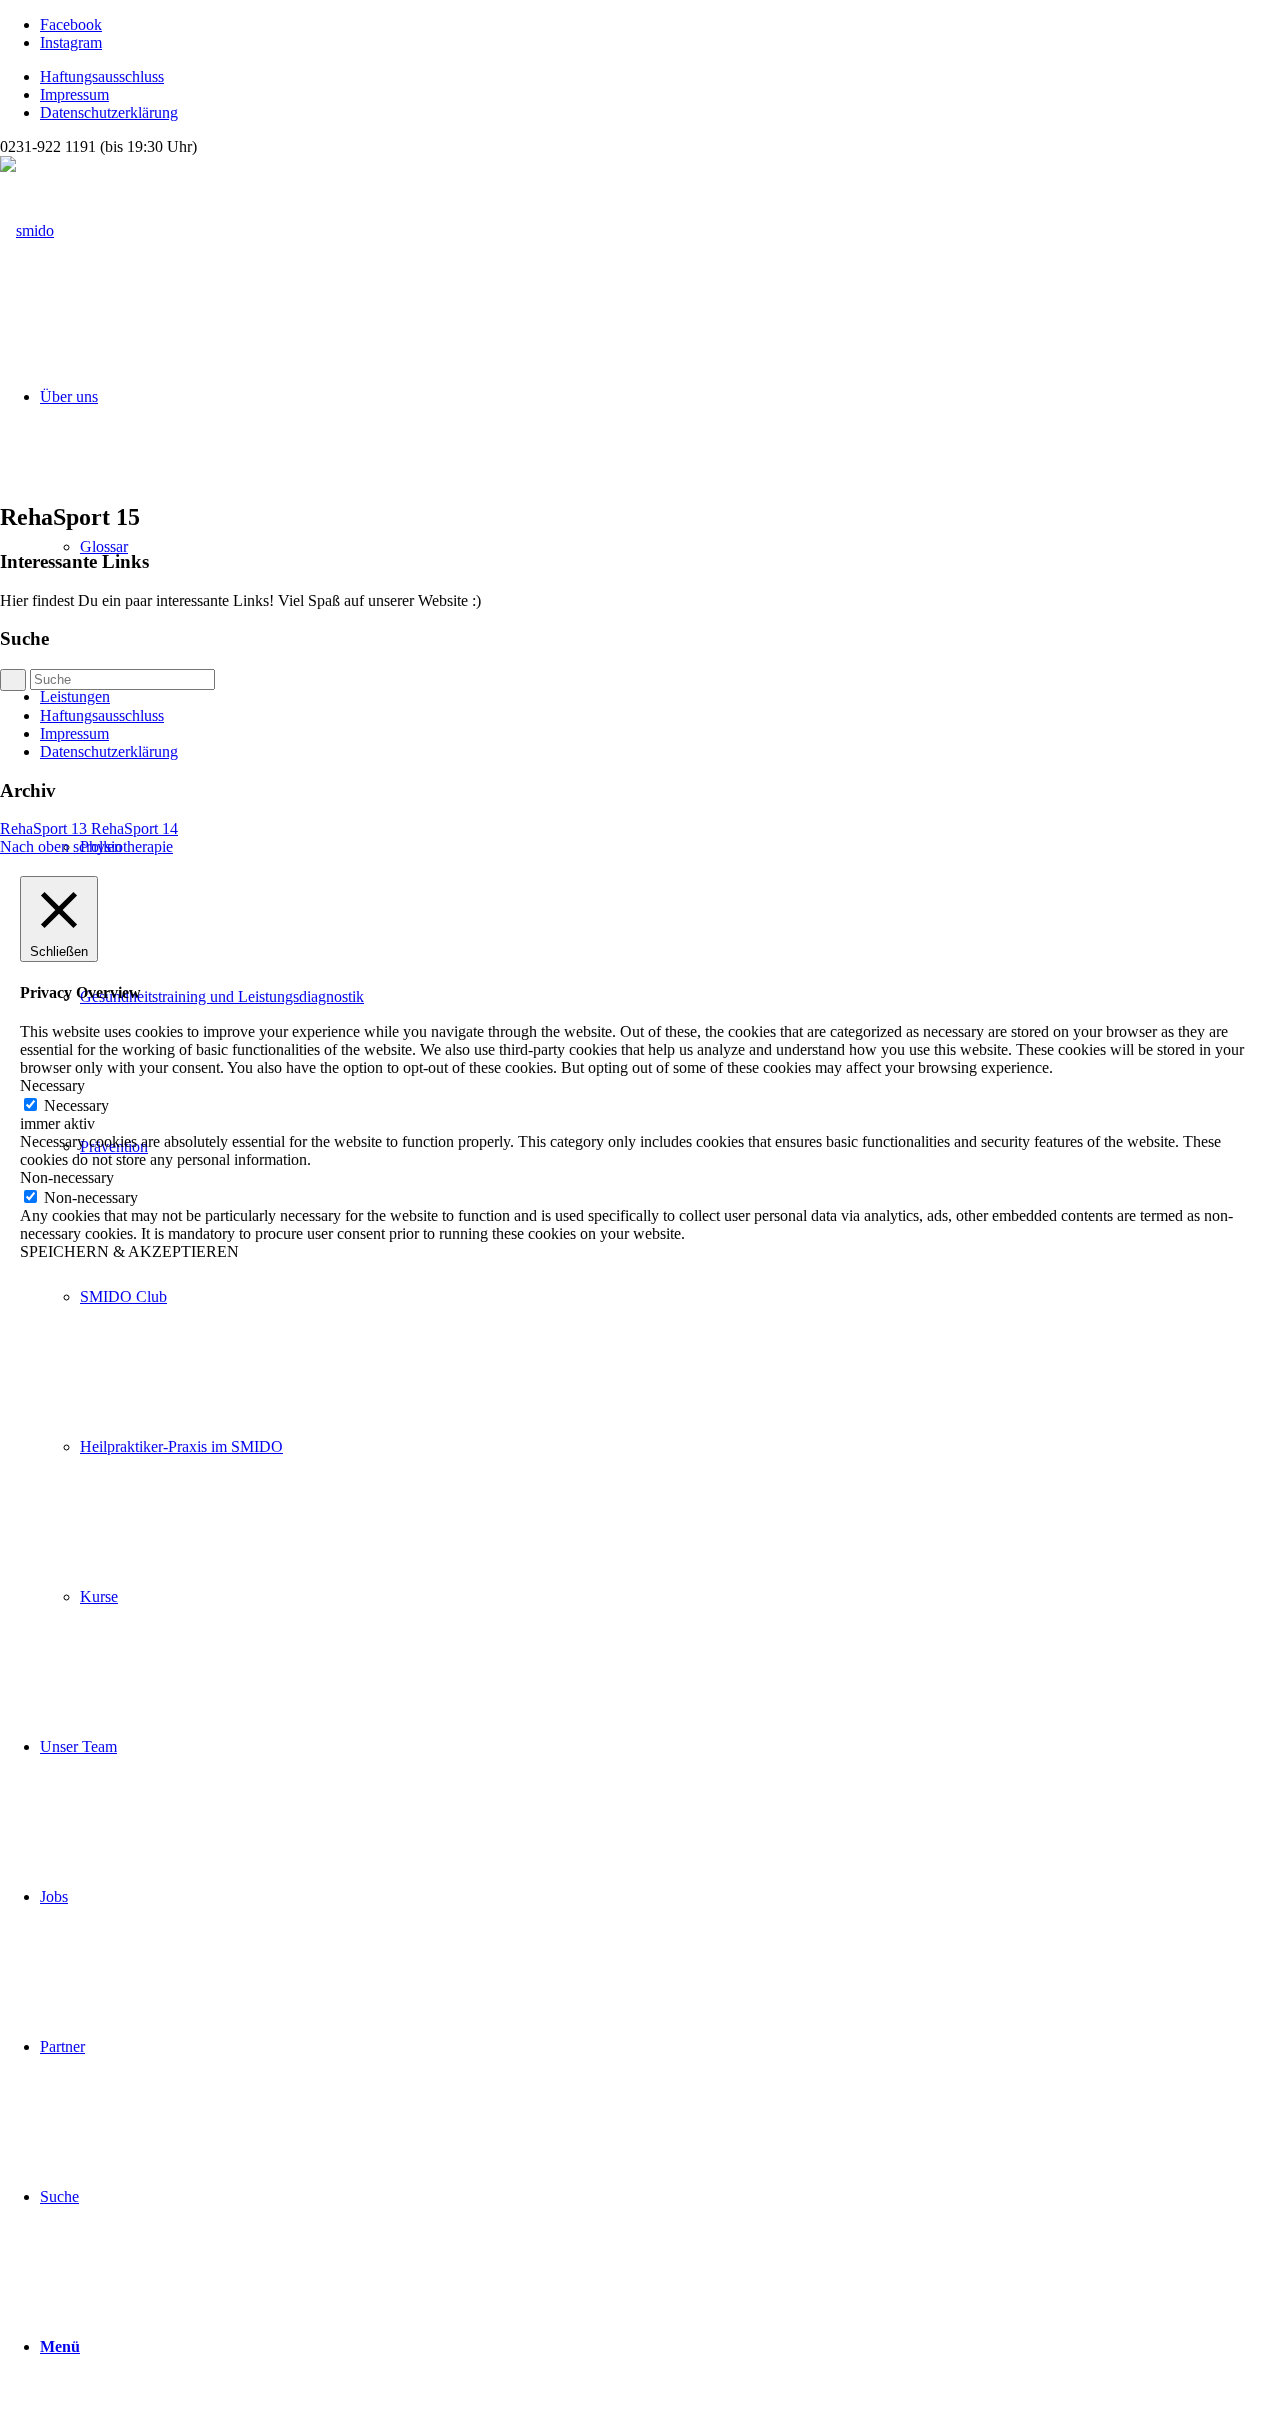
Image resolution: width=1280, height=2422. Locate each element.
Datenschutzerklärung (109, 112)
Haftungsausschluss (102, 76)
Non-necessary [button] (67, 1177)
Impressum (74, 94)
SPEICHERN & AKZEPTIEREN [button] (129, 1251)
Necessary (76, 1105)
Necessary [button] (52, 1085)
